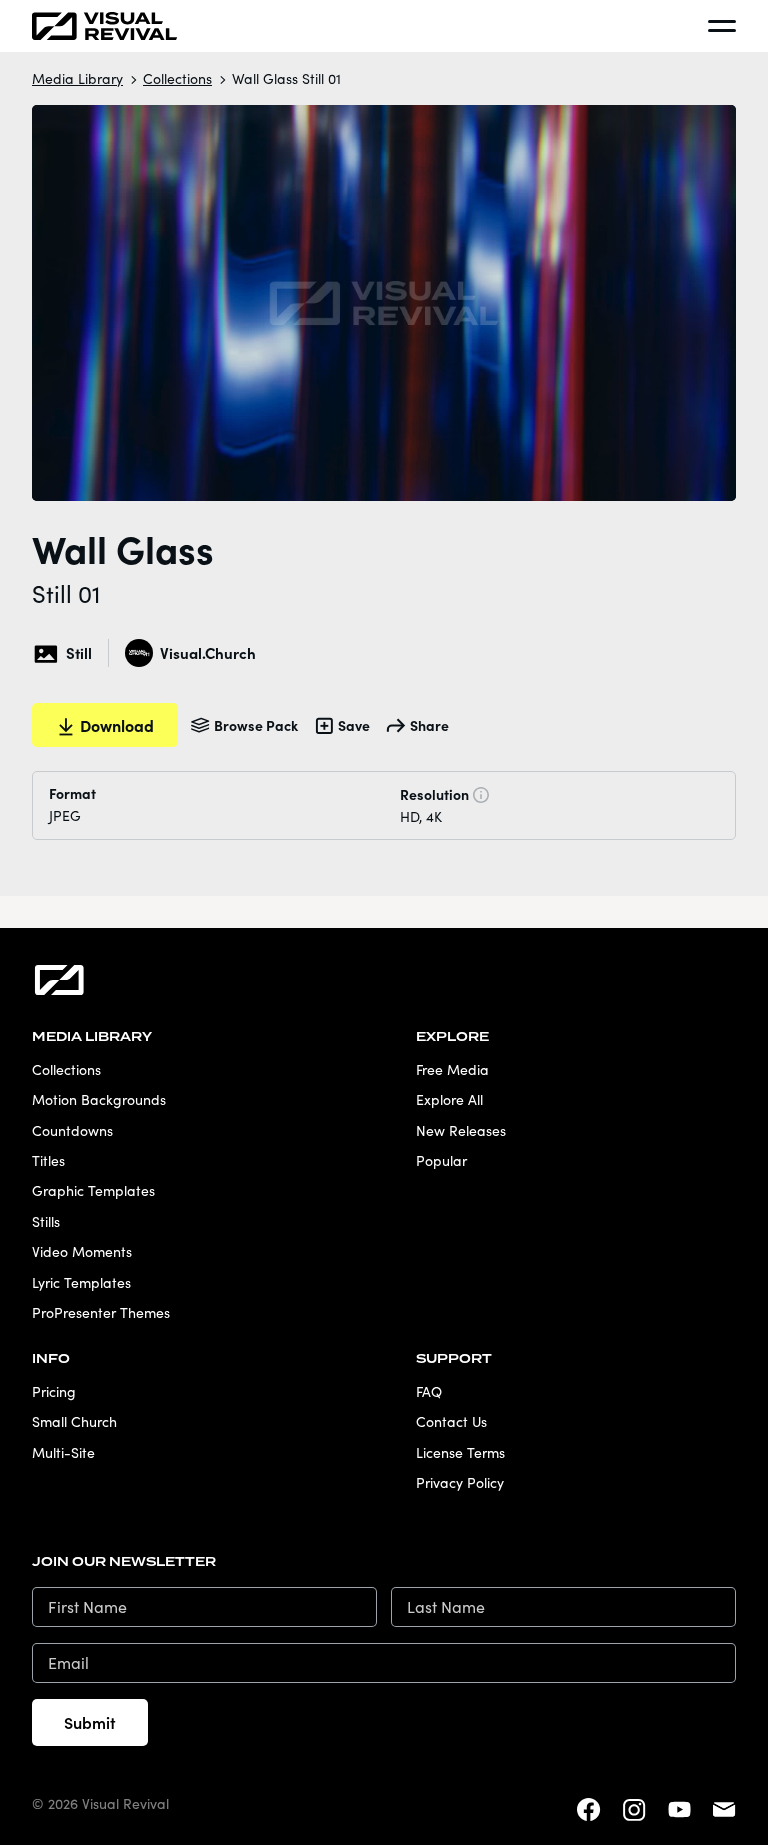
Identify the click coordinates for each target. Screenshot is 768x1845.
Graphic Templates (93, 1190)
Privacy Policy (460, 1482)
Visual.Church (207, 652)
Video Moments (82, 1251)
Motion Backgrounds (99, 1099)
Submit (90, 1722)
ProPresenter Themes (101, 1312)
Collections (177, 78)
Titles (48, 1160)
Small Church (74, 1421)
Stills (46, 1221)
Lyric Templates (81, 1282)
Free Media (452, 1069)
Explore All (449, 1099)
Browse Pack (256, 725)
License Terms (460, 1452)
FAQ (429, 1391)
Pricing (54, 1391)
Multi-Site (63, 1452)
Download (117, 725)
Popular (441, 1160)
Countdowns (72, 1130)
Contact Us (451, 1421)
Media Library (77, 78)
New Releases (461, 1130)
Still (79, 652)
